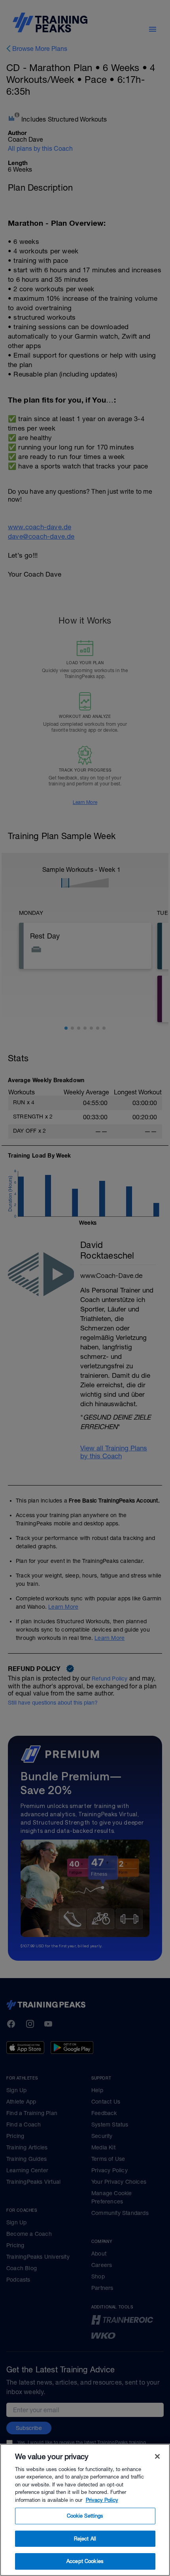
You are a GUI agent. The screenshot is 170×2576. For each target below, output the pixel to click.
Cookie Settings (85, 2516)
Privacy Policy (102, 2500)
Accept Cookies (85, 2561)
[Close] (157, 2456)
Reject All (85, 2539)
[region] (85, 2510)
